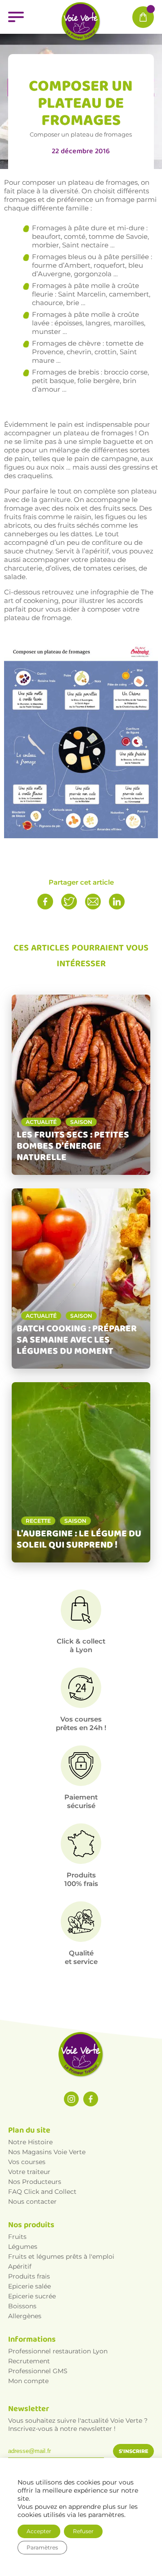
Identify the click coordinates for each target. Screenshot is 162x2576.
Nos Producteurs (35, 2182)
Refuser (83, 2531)
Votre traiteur (29, 2172)
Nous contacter (32, 2201)
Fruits (17, 2237)
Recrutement (29, 2361)
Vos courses (27, 2162)
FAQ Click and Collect (42, 2192)
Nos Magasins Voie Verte (47, 2152)
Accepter (39, 2531)
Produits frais (29, 2276)
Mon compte (28, 2381)
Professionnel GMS (38, 2371)
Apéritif (20, 2266)
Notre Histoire (30, 2142)
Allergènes (25, 2316)
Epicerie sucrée (32, 2296)
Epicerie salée (29, 2286)
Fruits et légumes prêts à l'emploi (61, 2256)
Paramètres (42, 2547)
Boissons (22, 2306)
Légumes (23, 2247)
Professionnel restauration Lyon (58, 2351)
